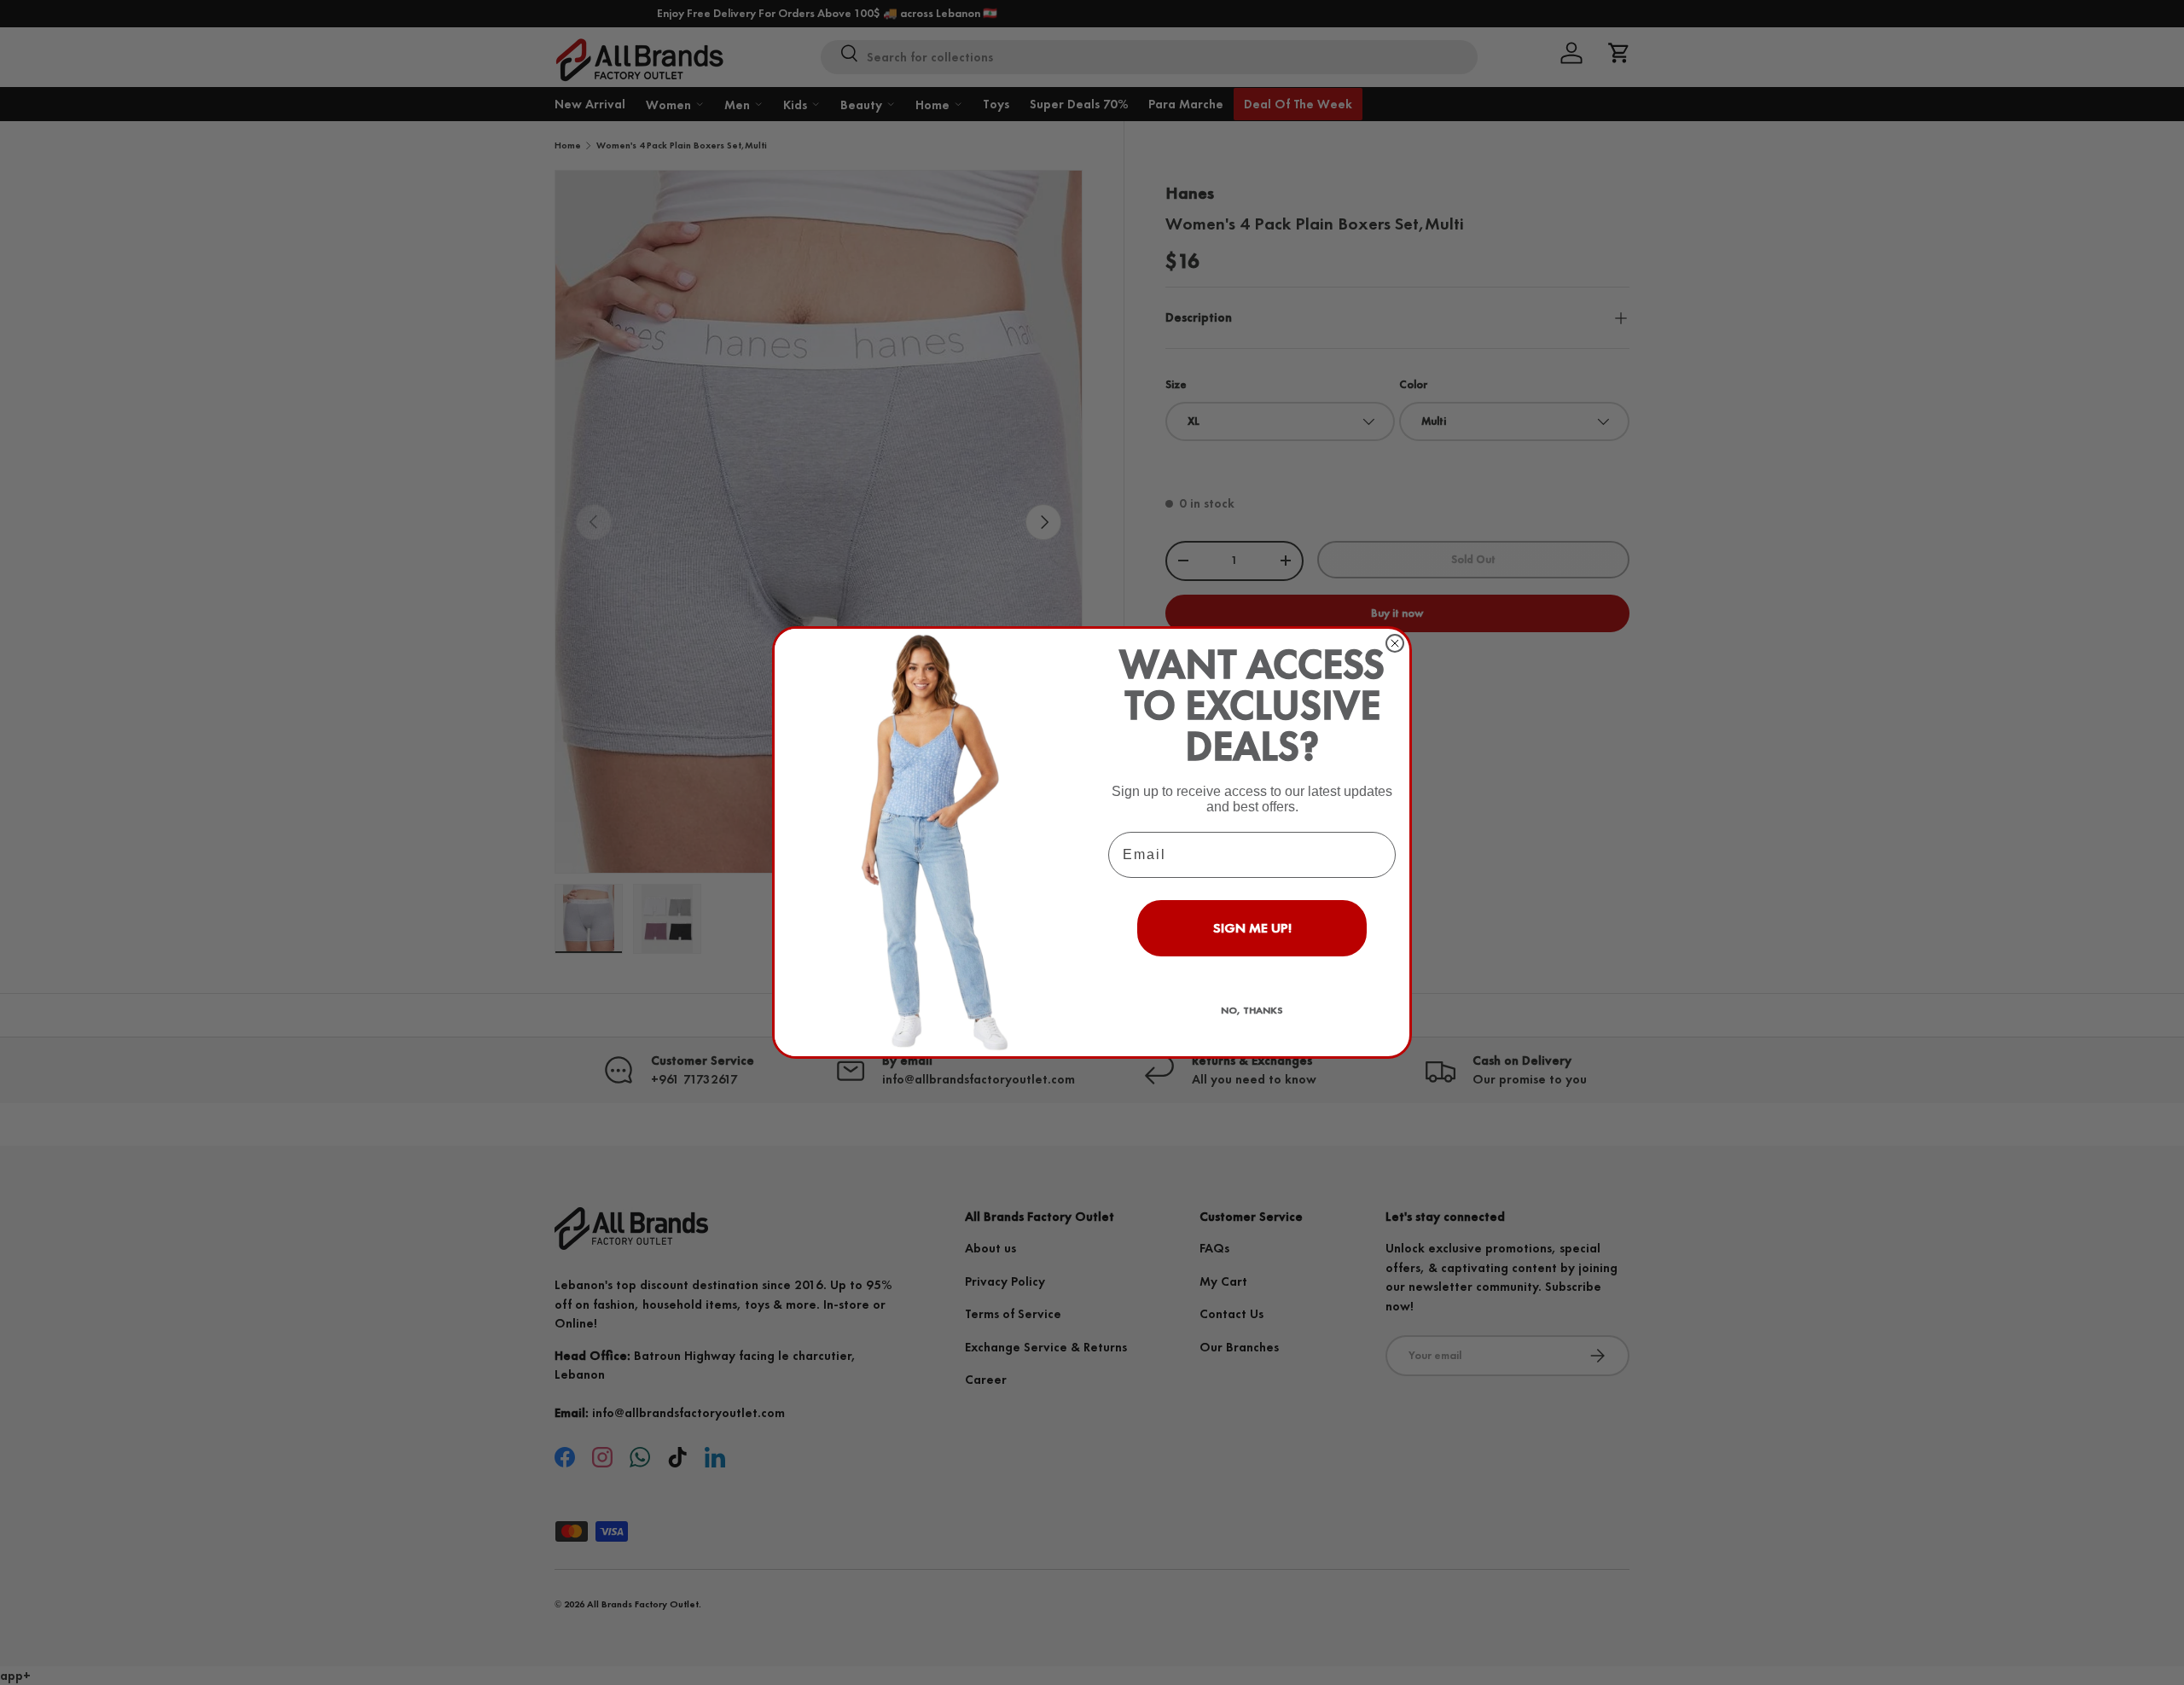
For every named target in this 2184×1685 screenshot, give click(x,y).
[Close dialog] (1395, 643)
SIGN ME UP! (1252, 928)
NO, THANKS (1252, 1010)
